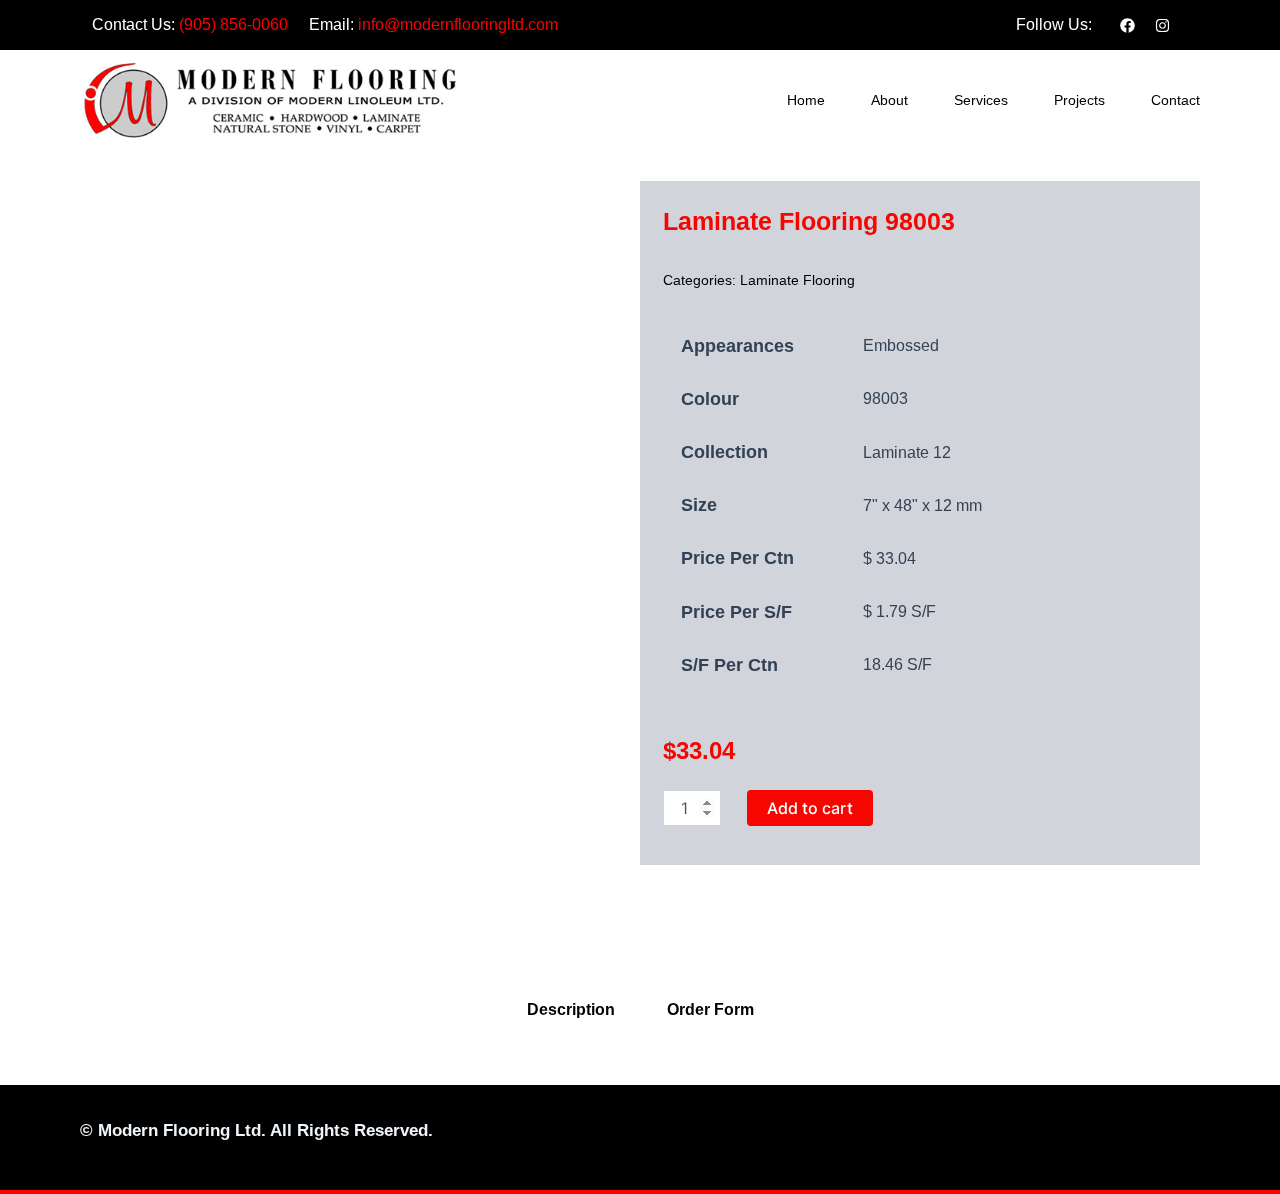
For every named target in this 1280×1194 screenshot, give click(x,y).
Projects (1079, 100)
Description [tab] (571, 1009)
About (889, 100)
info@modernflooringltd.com (458, 24)
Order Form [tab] (710, 1009)
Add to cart (810, 808)
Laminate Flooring (797, 280)
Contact (1175, 100)
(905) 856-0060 (233, 24)
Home (806, 100)
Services (981, 100)
